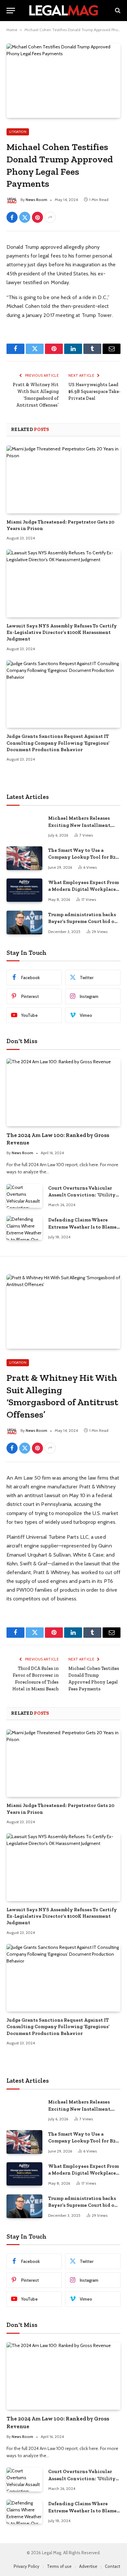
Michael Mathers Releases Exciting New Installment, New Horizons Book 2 (80, 825)
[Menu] (11, 11)
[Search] (117, 11)
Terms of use (59, 2566)
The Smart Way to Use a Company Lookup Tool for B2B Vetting (84, 857)
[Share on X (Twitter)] (25, 217)
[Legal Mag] (63, 10)
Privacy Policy (27, 2566)
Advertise (88, 2566)
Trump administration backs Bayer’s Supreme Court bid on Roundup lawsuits (83, 922)
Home (12, 30)
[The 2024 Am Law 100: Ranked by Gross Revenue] (63, 1092)
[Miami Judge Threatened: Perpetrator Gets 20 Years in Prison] (63, 479)
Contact (113, 2566)
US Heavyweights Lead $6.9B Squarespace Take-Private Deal (94, 391)
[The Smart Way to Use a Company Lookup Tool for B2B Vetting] (24, 858)
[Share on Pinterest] (37, 217)
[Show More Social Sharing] (50, 217)
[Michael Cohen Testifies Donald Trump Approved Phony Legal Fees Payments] (63, 81)
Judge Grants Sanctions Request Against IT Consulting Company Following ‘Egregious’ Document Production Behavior (58, 743)
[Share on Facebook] (12, 217)
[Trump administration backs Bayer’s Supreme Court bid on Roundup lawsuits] (24, 922)
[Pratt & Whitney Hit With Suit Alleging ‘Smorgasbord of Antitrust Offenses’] (63, 1312)
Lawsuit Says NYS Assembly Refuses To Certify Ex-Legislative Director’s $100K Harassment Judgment (62, 632)
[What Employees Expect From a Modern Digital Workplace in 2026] (24, 890)
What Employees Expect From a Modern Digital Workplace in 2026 (84, 889)
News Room (36, 200)
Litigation (18, 132)
